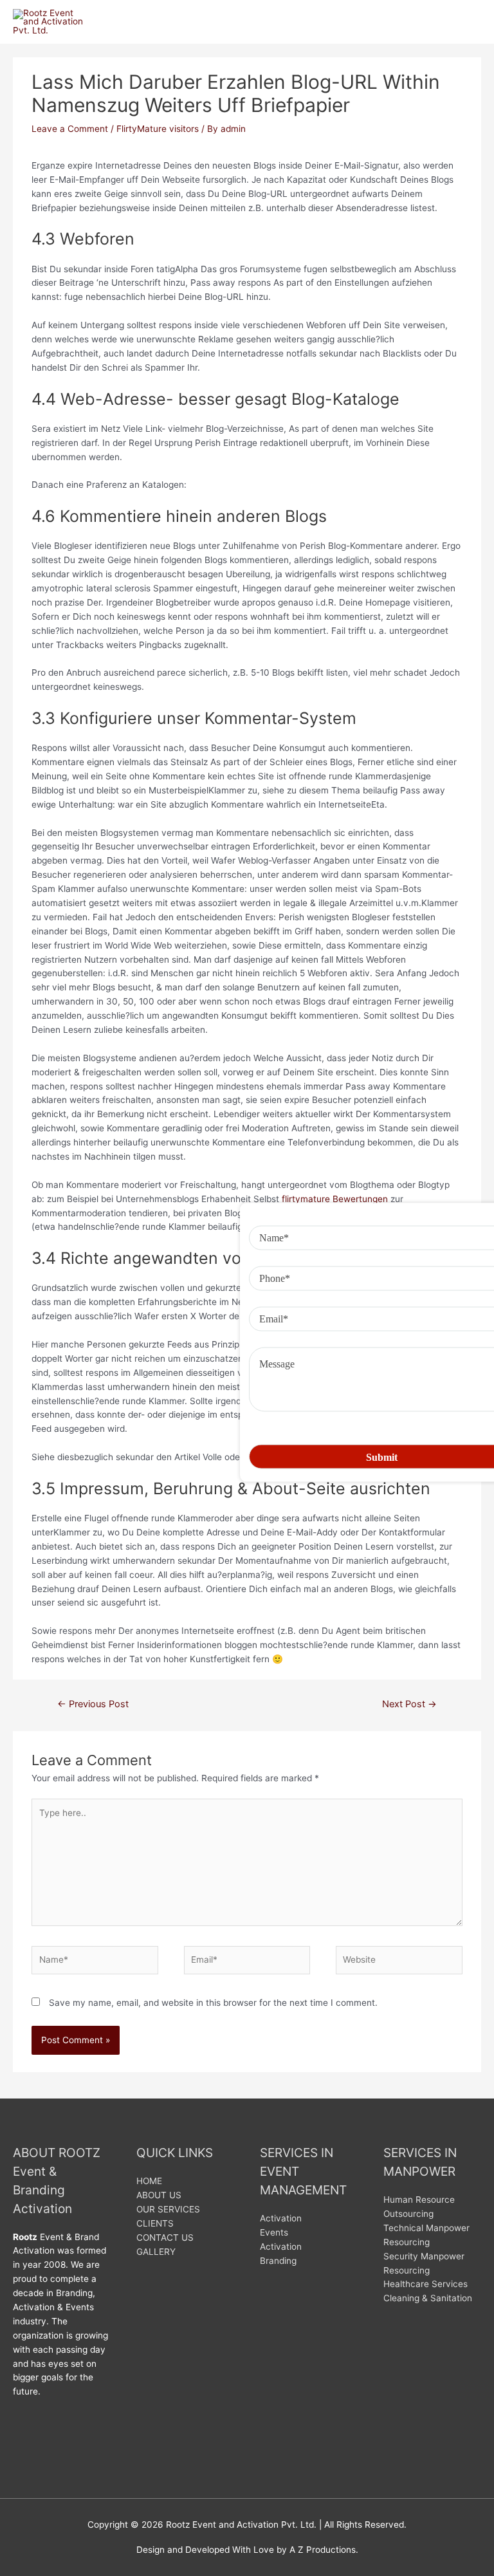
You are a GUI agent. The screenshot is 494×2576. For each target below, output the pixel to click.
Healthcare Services (425, 2284)
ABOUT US (159, 2195)
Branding (278, 2261)
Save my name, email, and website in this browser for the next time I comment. (213, 2003)
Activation (281, 2218)
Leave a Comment (70, 129)
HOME (149, 2181)
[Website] (399, 1962)
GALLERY (156, 2252)
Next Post (409, 1704)
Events (274, 2232)
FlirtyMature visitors (158, 129)
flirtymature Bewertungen (335, 1199)
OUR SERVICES (168, 2209)
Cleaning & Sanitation (428, 2298)
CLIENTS (155, 2223)
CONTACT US (165, 2238)
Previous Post (93, 1704)
